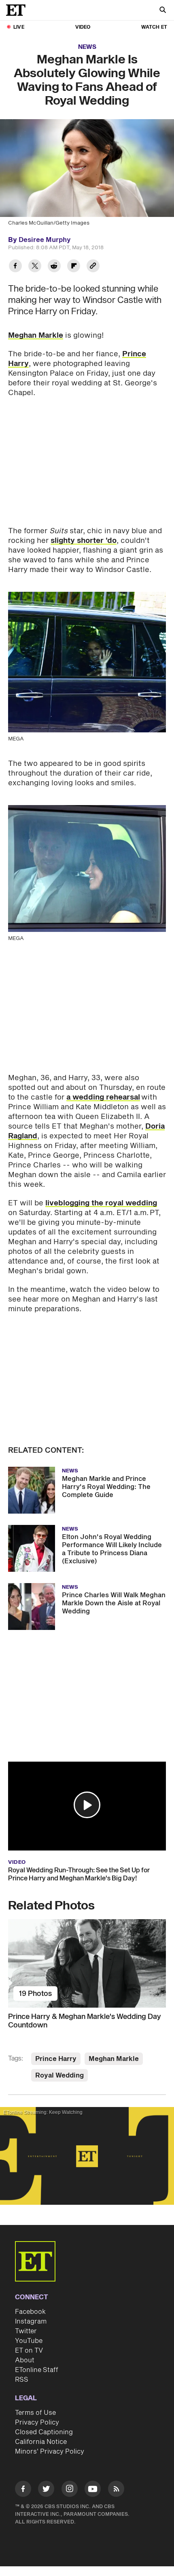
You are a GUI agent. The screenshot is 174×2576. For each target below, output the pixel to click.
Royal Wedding (59, 2076)
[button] (87, 1805)
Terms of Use (35, 2413)
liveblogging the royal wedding (101, 1203)
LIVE (19, 27)
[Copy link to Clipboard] (93, 267)
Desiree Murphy (45, 240)
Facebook (30, 2312)
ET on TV (29, 2351)
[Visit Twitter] (46, 2490)
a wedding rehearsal (103, 1097)
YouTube (29, 2341)
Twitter (26, 2331)
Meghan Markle (36, 335)
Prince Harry (56, 2059)
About (25, 2360)
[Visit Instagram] (70, 2490)
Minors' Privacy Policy (50, 2452)
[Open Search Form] (163, 11)
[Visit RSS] (116, 2490)
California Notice (41, 2442)
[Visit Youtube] (93, 2489)
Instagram (31, 2322)
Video (83, 27)
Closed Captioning (44, 2432)
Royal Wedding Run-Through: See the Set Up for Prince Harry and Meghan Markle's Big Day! (79, 1874)
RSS (22, 2380)
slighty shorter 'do (84, 541)
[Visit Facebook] (23, 2490)
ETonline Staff (37, 2370)
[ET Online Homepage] (18, 10)
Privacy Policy (37, 2422)
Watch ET (154, 27)
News (87, 47)
